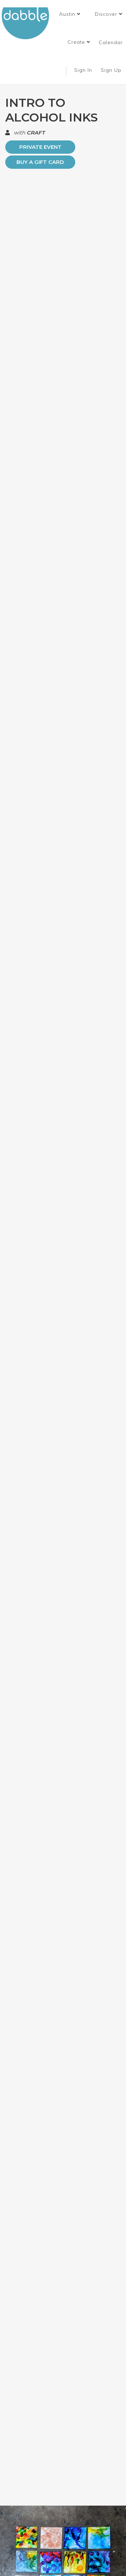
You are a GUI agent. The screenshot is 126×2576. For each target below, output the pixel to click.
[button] (70, 14)
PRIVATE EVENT (40, 147)
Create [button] (77, 42)
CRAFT (36, 133)
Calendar (111, 42)
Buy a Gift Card (40, 162)
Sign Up (112, 70)
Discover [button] (107, 14)
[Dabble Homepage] (28, 23)
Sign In (84, 70)
